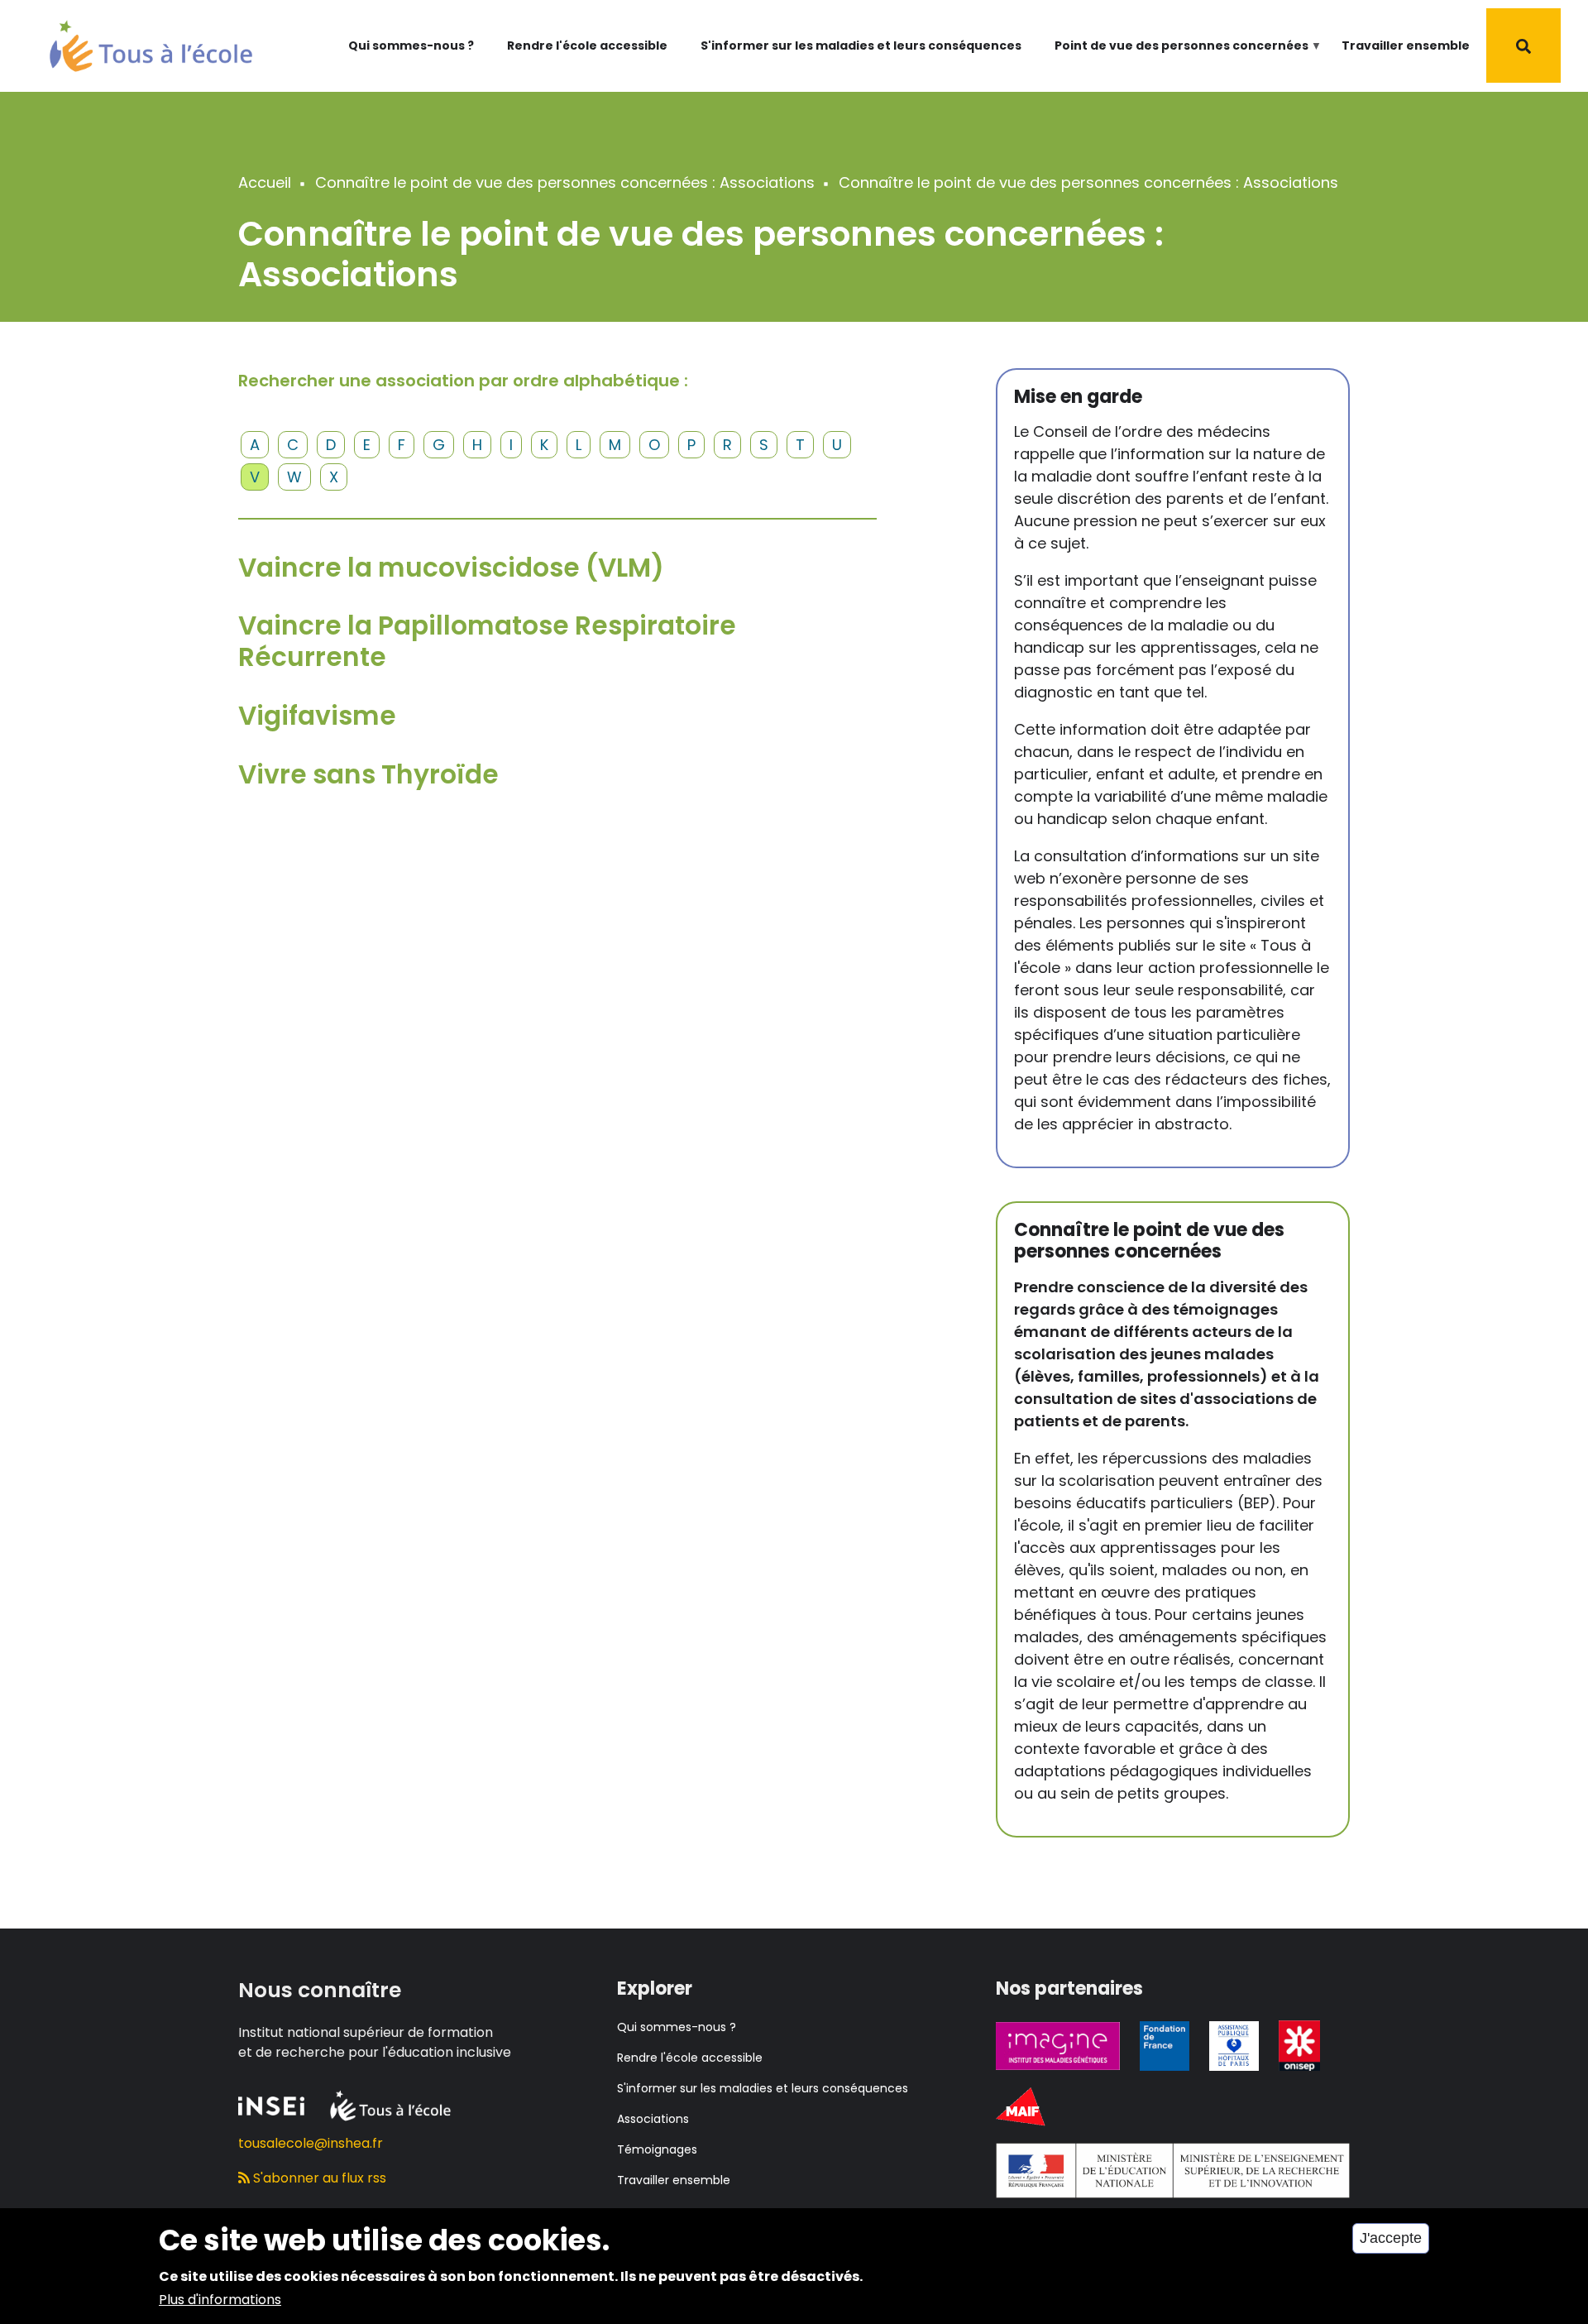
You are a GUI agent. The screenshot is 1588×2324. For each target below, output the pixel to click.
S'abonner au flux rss (318, 2178)
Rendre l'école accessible (587, 46)
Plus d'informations (220, 2300)
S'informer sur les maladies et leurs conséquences (861, 46)
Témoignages (657, 2149)
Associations (653, 2119)
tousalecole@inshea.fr (311, 2143)
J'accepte (1391, 2238)
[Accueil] (151, 44)
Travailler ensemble (1406, 46)
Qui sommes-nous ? (411, 46)
